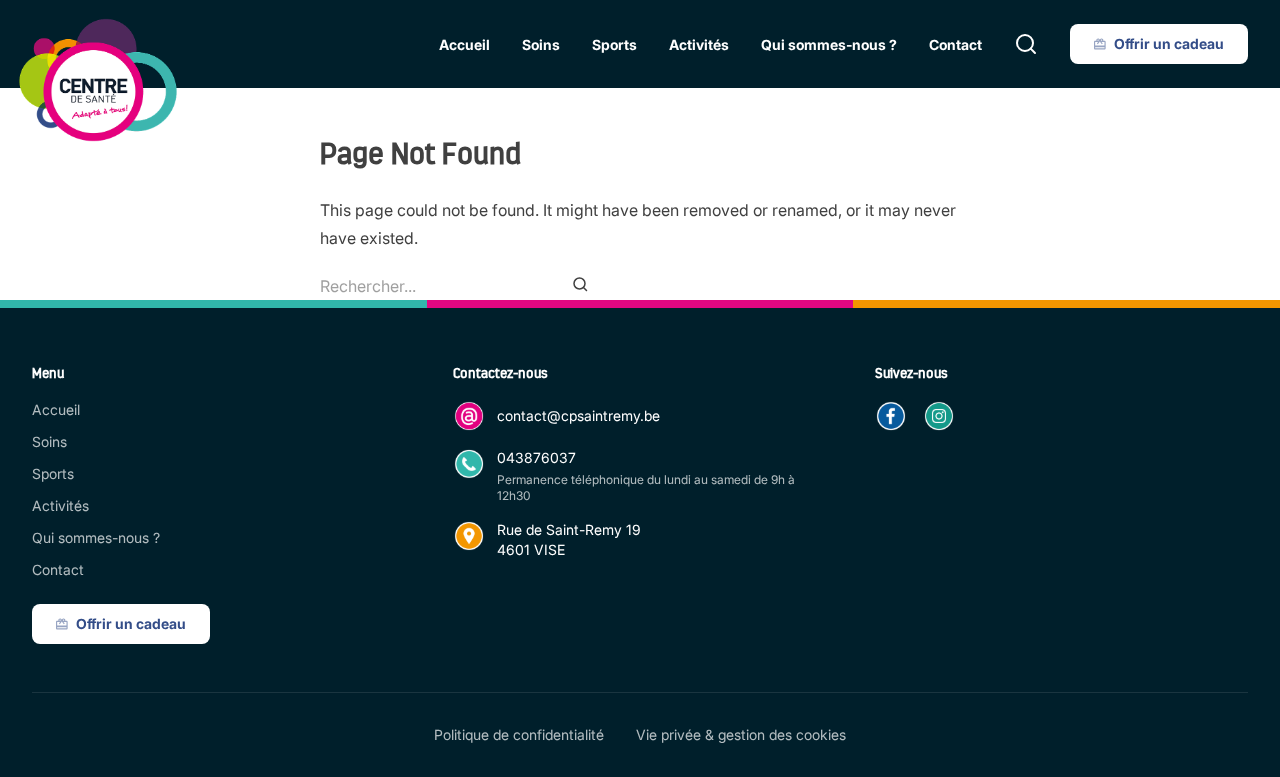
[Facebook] (891, 416)
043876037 (536, 457)
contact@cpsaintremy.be (578, 415)
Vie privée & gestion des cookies (741, 734)
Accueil (464, 44)
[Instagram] (939, 416)
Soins (541, 44)
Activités (699, 44)
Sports (614, 44)
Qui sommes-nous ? (829, 44)
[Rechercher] (1026, 44)
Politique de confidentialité (519, 734)
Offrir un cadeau (1169, 43)
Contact (955, 44)
